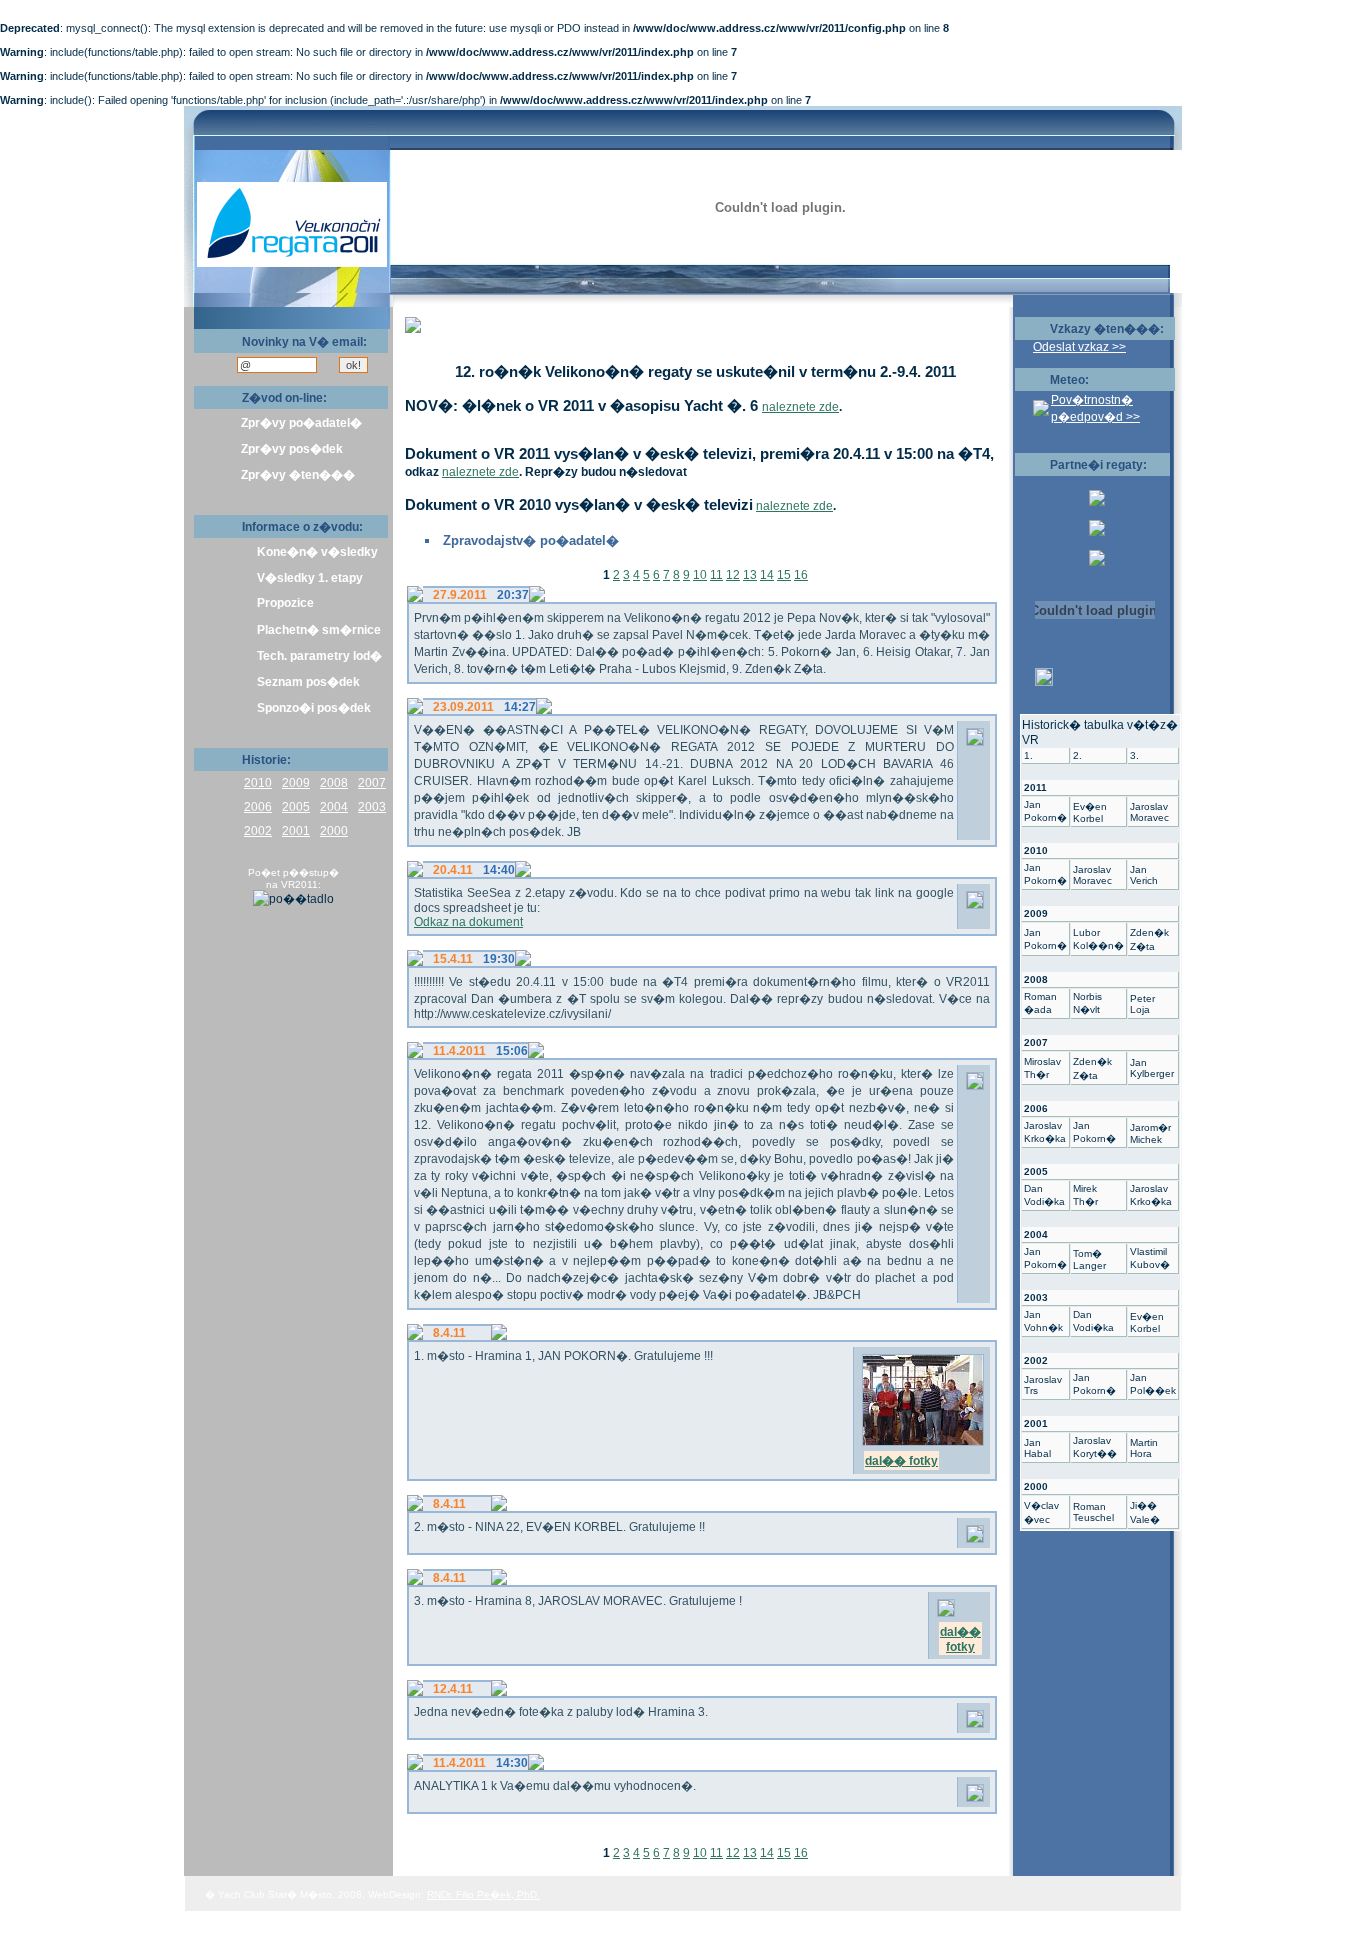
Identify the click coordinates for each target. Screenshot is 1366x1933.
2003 (372, 807)
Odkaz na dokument (468, 922)
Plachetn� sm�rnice (319, 630)
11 (716, 575)
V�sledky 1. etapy (310, 578)
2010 (258, 783)
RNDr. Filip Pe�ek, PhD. (483, 1894)
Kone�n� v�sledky (317, 552)
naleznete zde (800, 407)
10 (700, 575)
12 (733, 575)
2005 (296, 807)
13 (750, 575)
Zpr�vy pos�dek (292, 449)
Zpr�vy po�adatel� (301, 423)
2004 (334, 807)
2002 (258, 831)
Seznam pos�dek (308, 682)
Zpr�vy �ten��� (298, 475)
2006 (258, 807)
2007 (372, 783)
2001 (296, 831)
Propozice (285, 603)
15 (784, 575)
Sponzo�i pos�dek (314, 708)
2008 (334, 783)
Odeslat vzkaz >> (1079, 347)
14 (767, 575)
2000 (334, 831)
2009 (296, 783)
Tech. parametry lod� (319, 656)
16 (801, 575)
